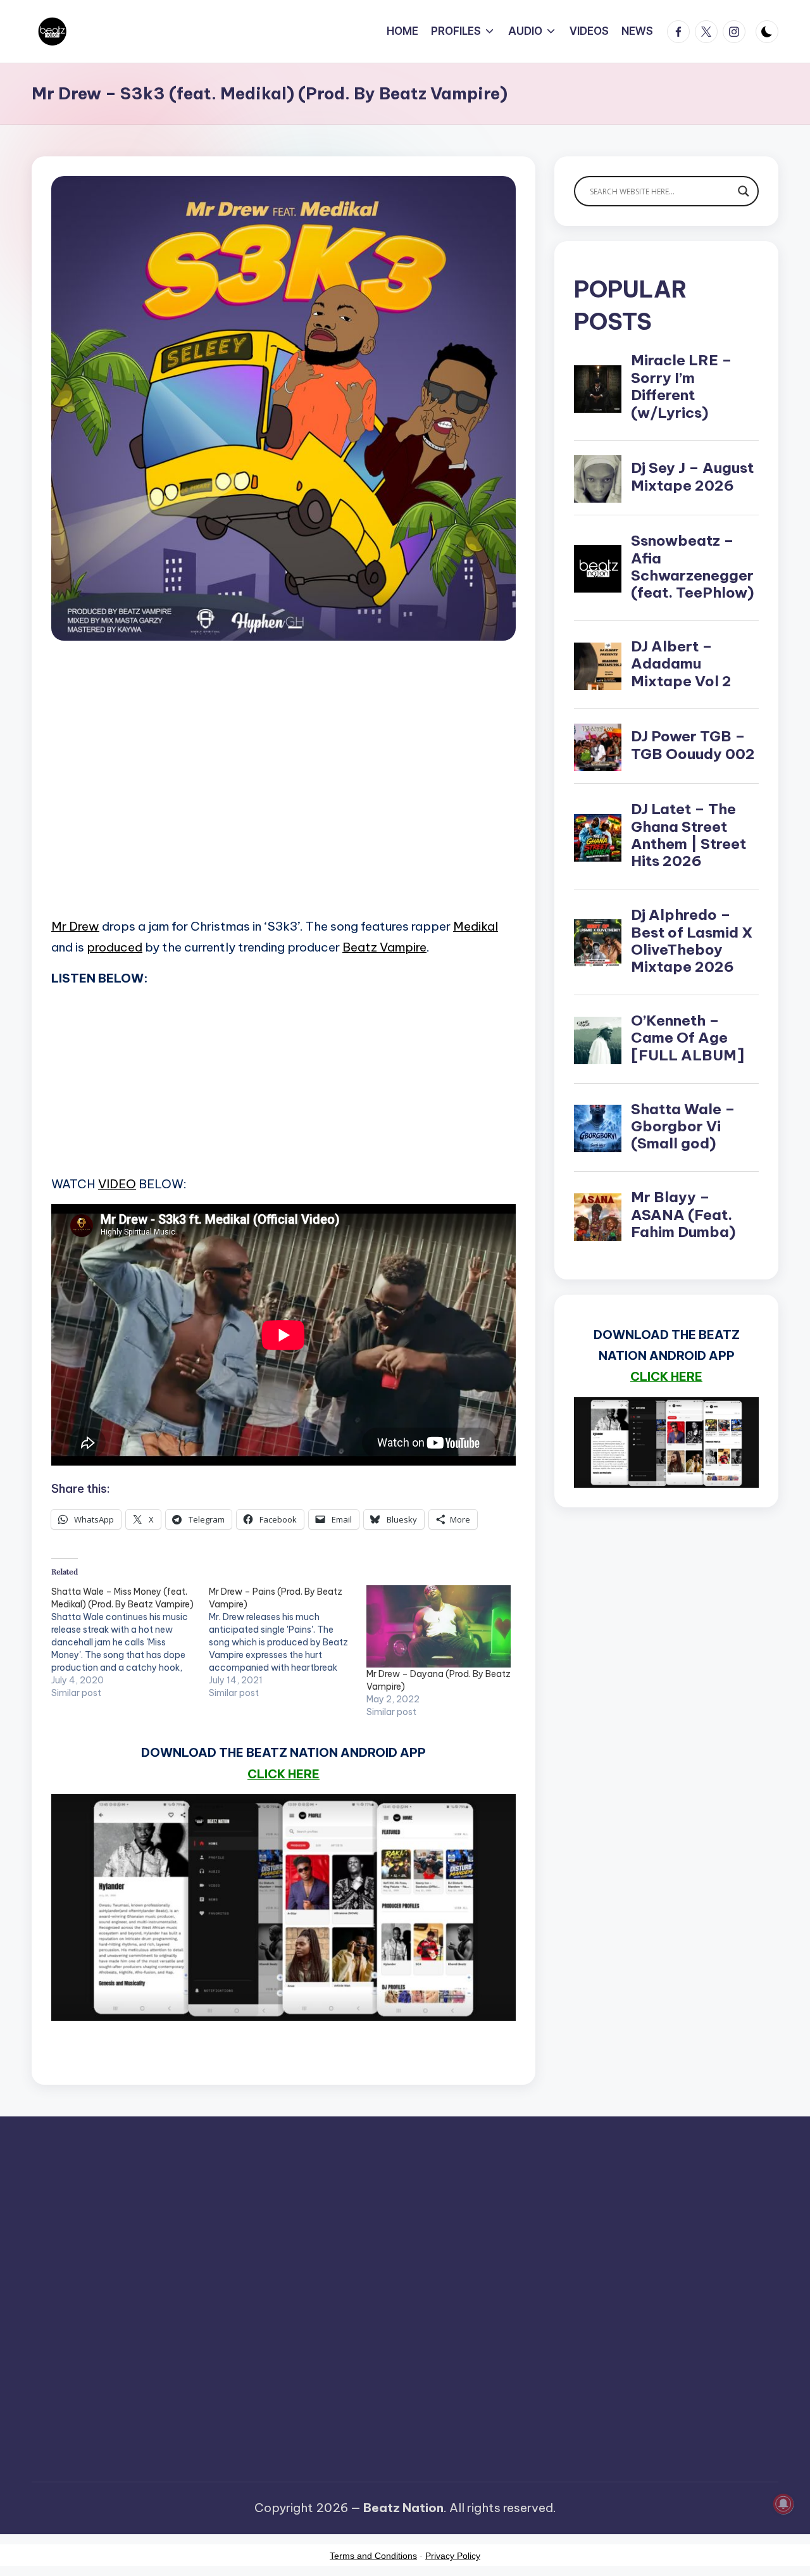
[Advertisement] (283, 797)
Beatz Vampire (384, 947)
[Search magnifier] (744, 191)
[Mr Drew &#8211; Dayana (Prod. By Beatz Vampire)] (439, 1627)
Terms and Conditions (373, 2556)
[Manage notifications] (783, 2504)
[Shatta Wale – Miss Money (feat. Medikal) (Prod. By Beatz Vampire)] (130, 1642)
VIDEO (117, 1184)
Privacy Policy (453, 2556)
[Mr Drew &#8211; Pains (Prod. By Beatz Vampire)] (288, 1642)
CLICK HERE (283, 1774)
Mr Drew (75, 926)
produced (115, 947)
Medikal (476, 926)
